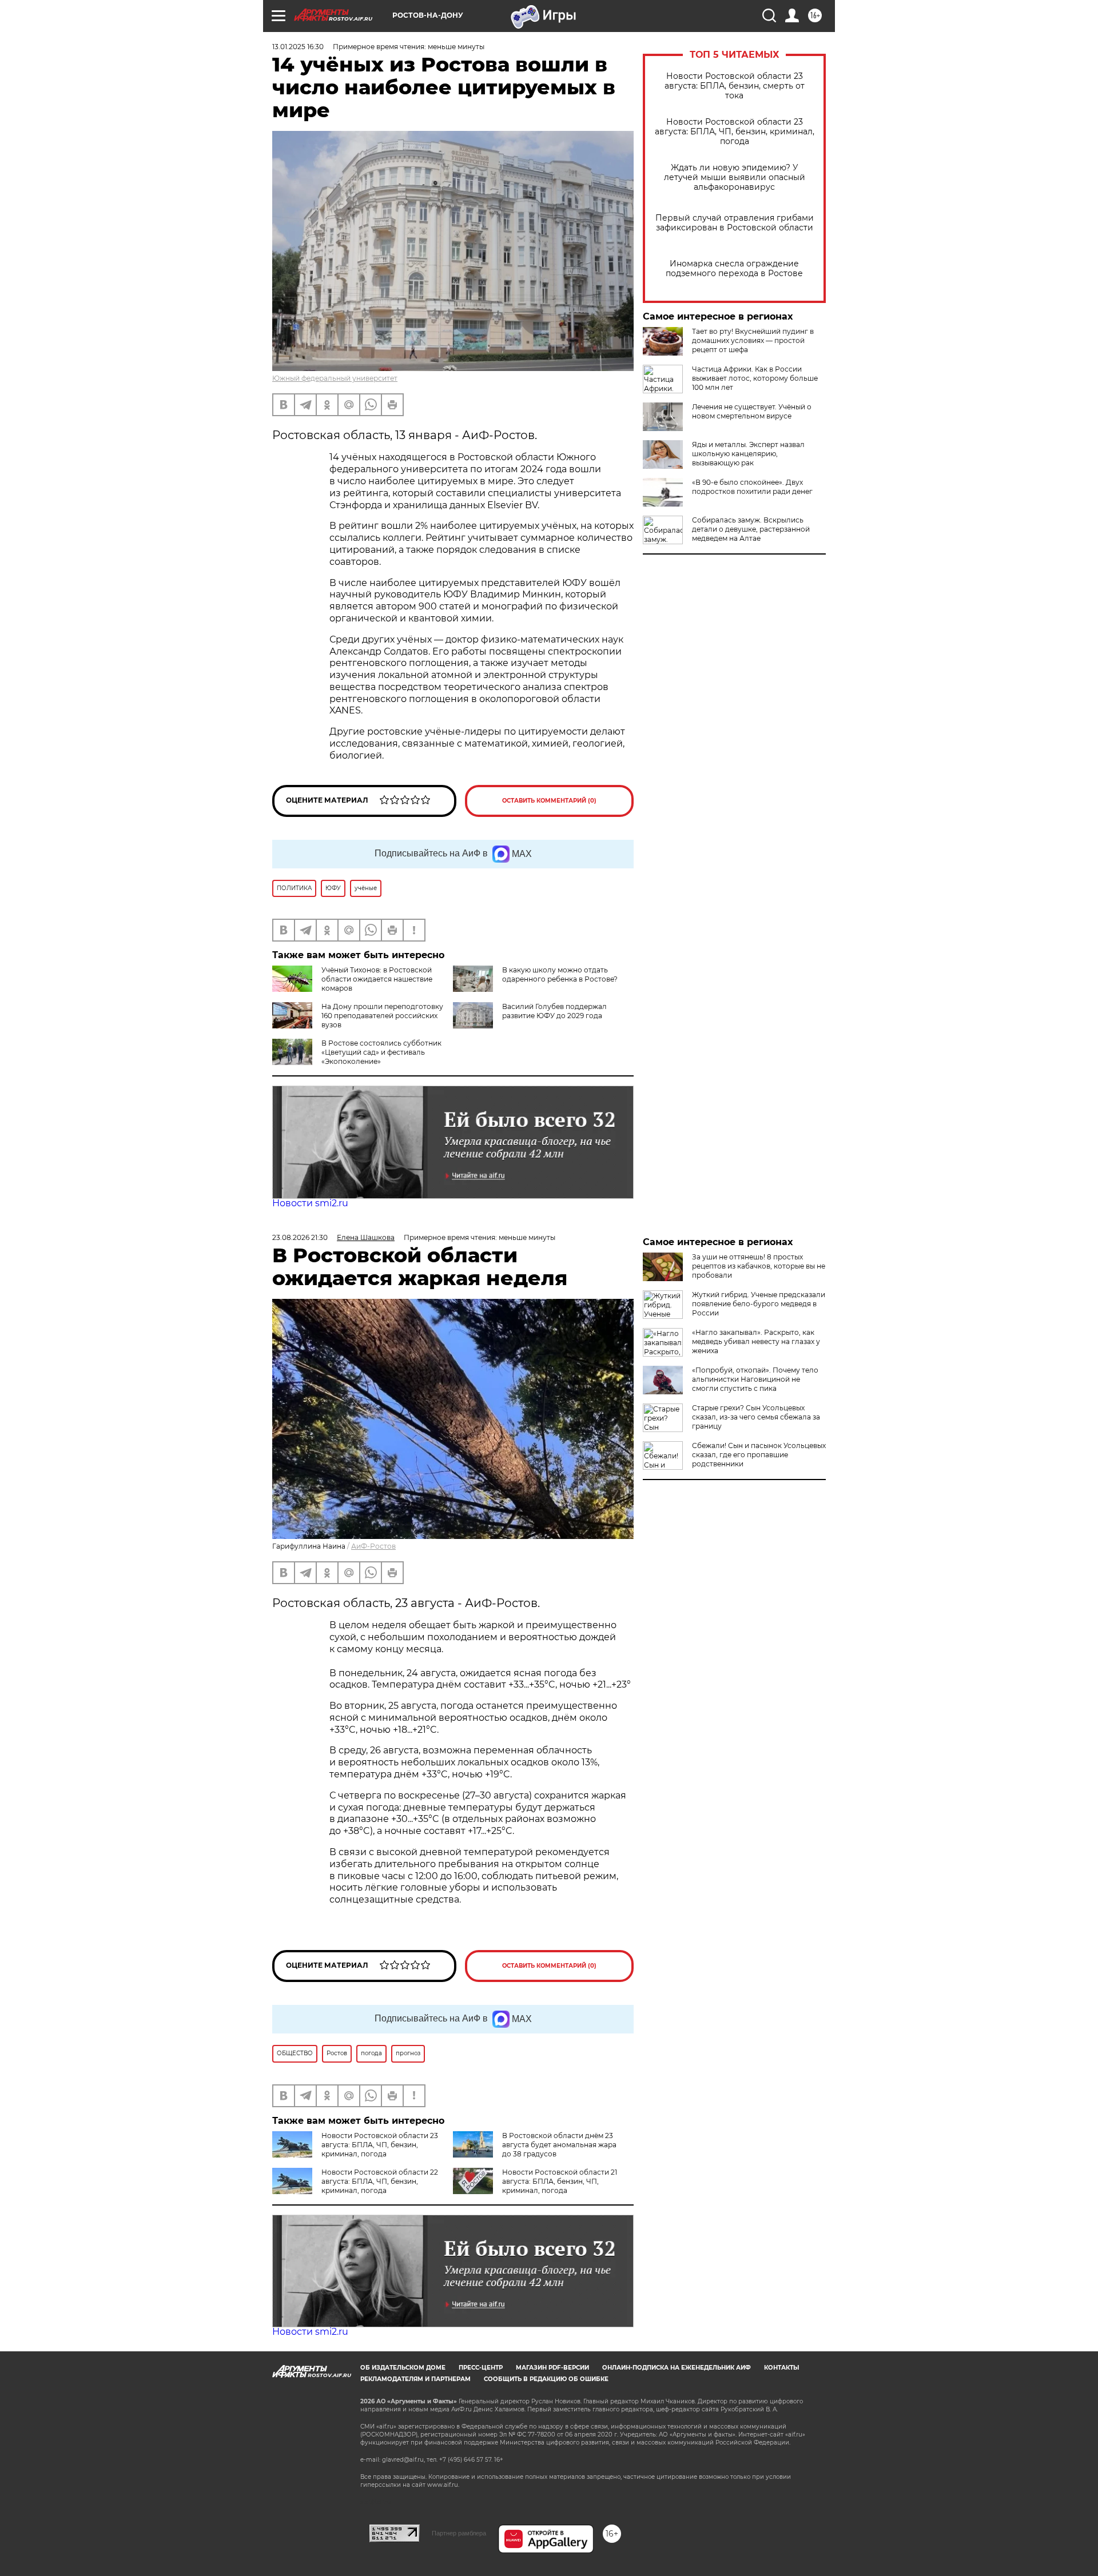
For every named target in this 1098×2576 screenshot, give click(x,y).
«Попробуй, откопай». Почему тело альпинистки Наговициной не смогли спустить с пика (755, 1379)
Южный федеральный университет (335, 378)
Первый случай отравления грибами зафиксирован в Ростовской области (735, 223)
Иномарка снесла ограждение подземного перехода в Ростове (734, 269)
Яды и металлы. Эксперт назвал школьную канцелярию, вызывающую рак (748, 454)
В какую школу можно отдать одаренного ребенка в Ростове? (560, 974)
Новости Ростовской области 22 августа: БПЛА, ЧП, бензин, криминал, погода (380, 2181)
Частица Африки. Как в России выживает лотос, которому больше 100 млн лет (755, 378)
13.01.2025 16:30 (298, 47)
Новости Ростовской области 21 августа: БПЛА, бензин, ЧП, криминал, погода (560, 2181)
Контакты (781, 2368)
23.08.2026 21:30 (300, 1237)
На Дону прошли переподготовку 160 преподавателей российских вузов (382, 1016)
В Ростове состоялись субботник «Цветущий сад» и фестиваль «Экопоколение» (381, 1052)
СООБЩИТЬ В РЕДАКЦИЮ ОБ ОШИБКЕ (546, 2379)
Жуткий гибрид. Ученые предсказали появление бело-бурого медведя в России (759, 1304)
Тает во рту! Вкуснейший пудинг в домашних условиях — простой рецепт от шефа (753, 340)
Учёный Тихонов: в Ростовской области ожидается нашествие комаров (377, 979)
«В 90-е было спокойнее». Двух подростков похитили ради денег (752, 487)
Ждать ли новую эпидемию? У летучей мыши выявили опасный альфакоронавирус (735, 178)
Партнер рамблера (459, 2533)
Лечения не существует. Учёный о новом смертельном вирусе (752, 411)
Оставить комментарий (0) (549, 801)
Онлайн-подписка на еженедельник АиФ (677, 2368)
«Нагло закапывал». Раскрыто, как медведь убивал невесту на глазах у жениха (756, 1341)
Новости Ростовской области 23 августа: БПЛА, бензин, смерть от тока (735, 86)
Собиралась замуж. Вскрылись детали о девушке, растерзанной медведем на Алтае (751, 529)
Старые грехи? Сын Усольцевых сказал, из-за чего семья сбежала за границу (756, 1417)
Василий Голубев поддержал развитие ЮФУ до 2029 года (554, 1011)
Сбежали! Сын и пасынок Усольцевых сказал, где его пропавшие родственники (759, 1455)
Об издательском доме (403, 2368)
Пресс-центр (481, 2368)
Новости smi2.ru (310, 1203)
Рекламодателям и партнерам (415, 2379)
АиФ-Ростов (373, 1546)
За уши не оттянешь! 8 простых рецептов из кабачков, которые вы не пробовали (759, 1266)
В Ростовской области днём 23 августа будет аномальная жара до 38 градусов (559, 2145)
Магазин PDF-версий (552, 2368)
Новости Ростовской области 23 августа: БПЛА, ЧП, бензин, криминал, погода (735, 132)
